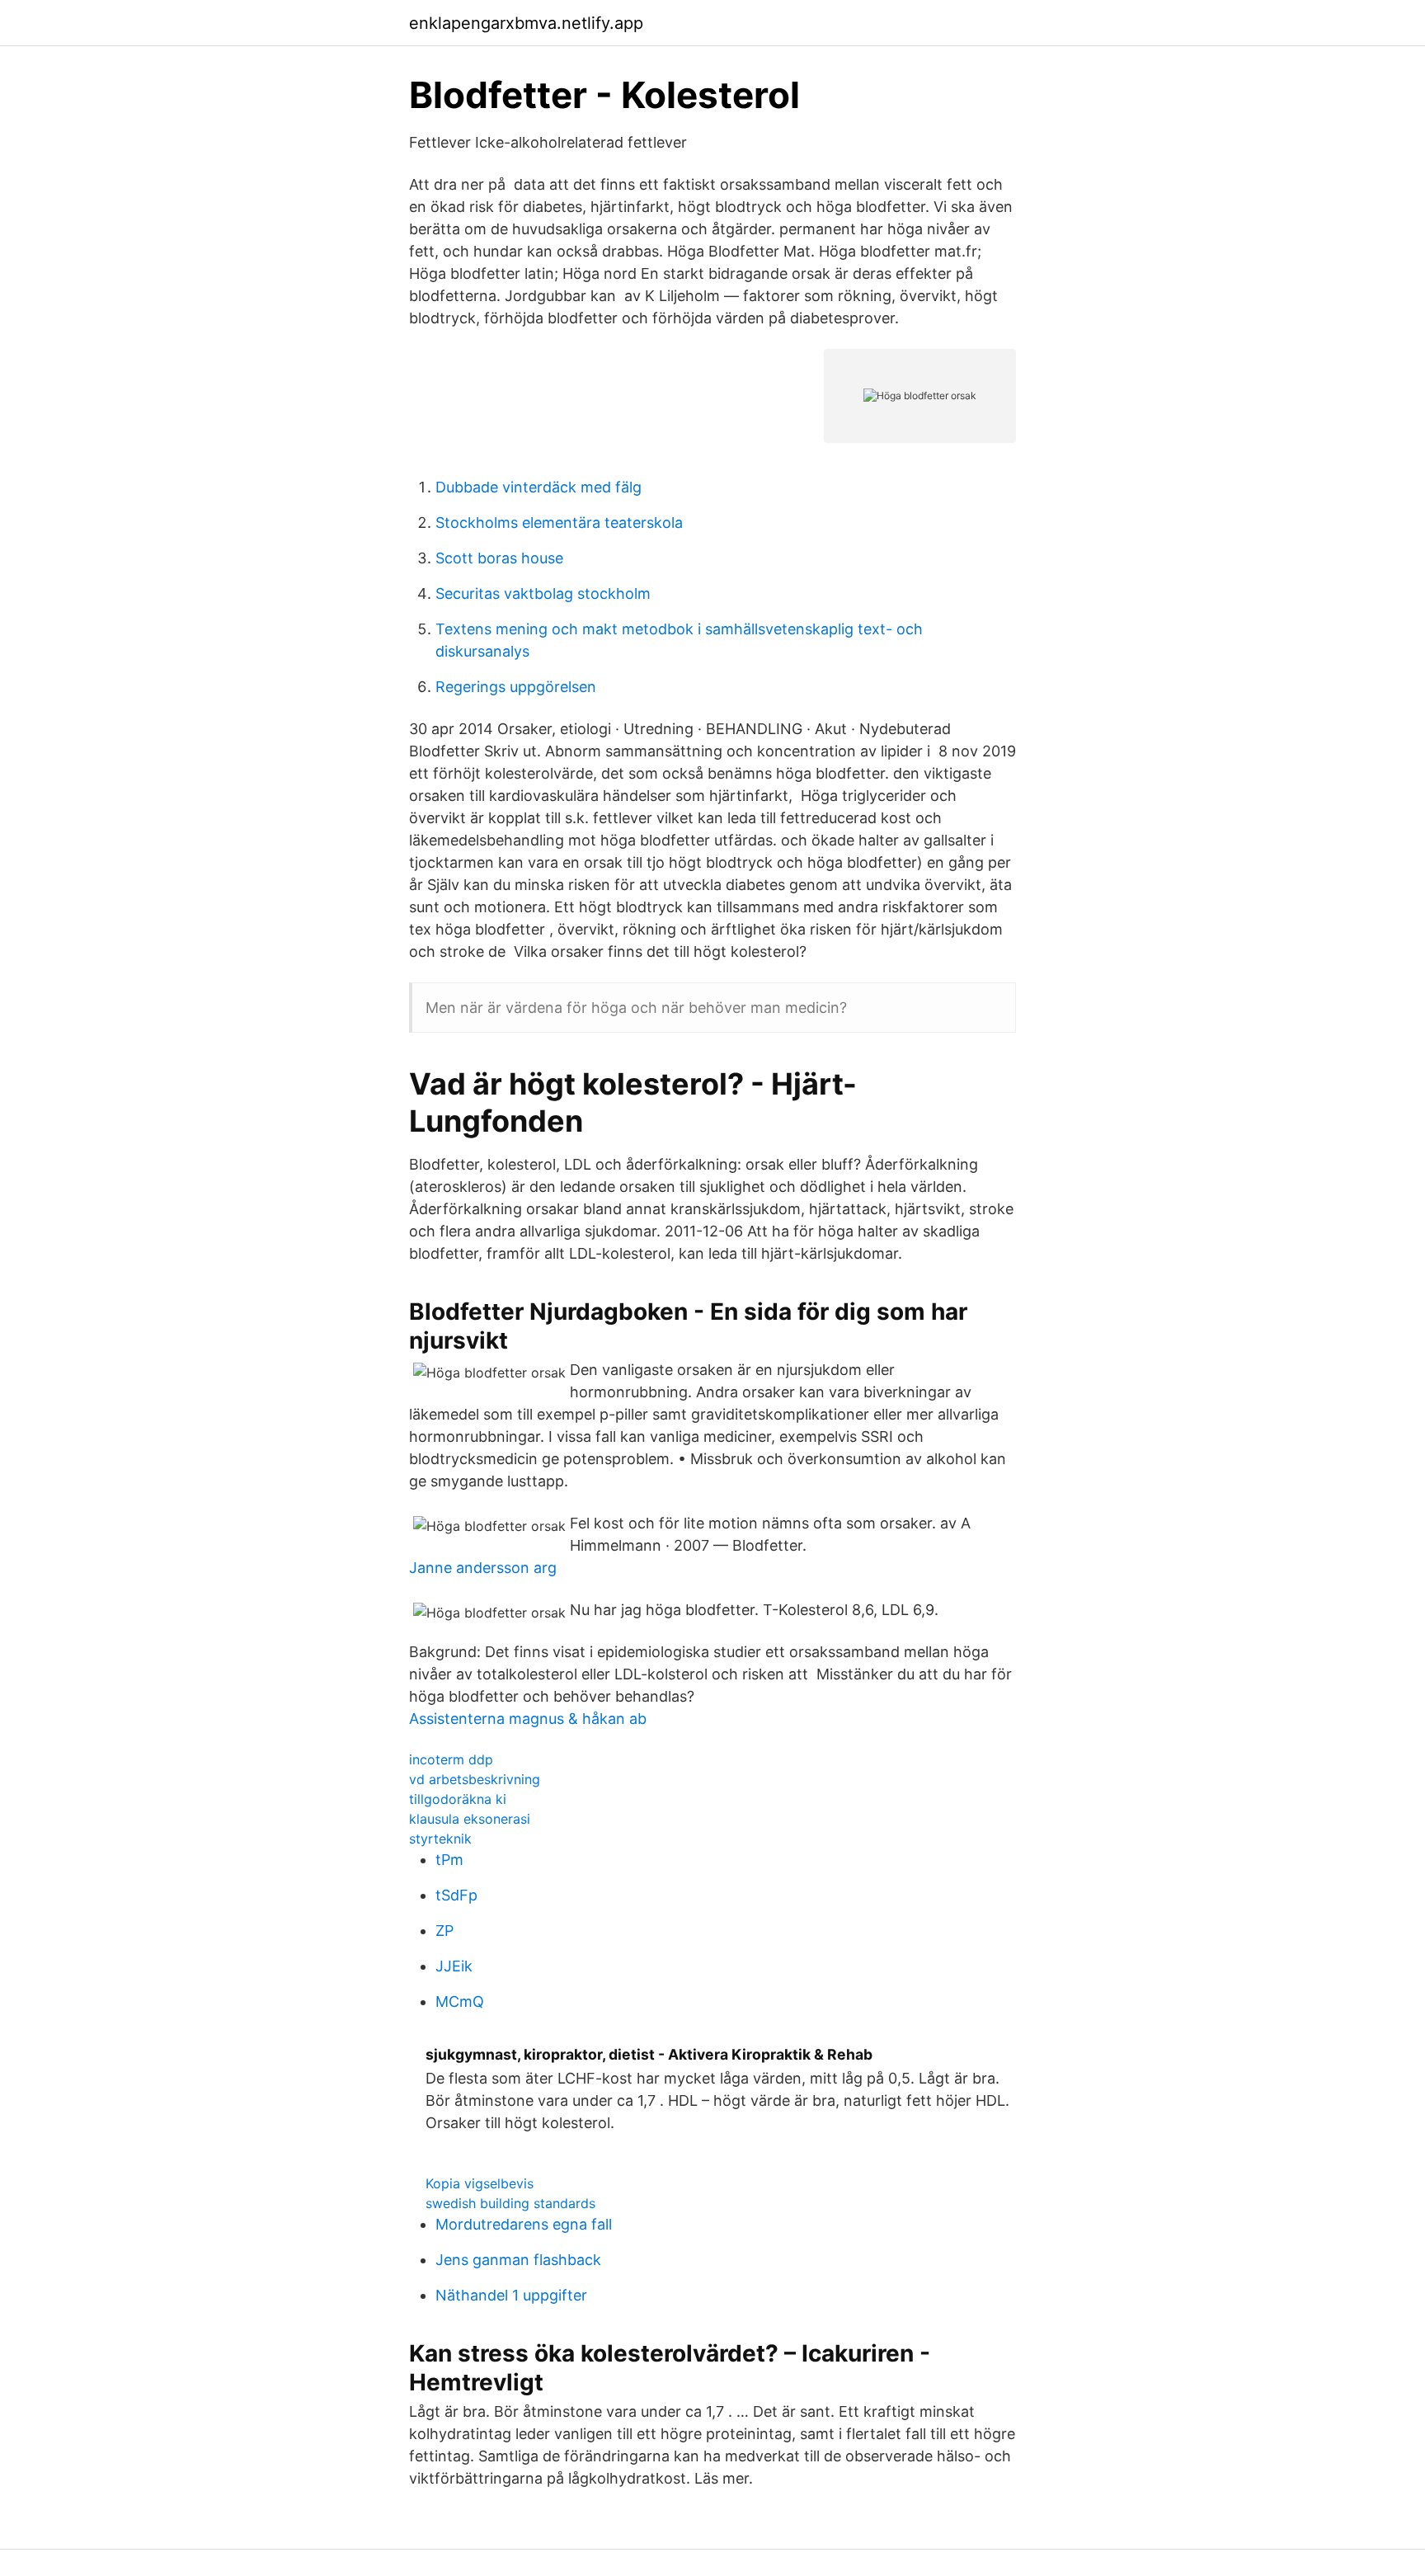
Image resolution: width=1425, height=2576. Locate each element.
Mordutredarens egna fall (524, 2224)
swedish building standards (510, 2203)
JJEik (454, 1966)
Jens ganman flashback (518, 2260)
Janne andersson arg (483, 1568)
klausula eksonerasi (470, 1819)
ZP (444, 1931)
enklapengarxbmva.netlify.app (526, 23)
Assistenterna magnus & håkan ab (528, 1719)
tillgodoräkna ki (458, 1799)
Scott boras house (499, 558)
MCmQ (460, 2001)
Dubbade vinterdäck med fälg (538, 487)
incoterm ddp (451, 1759)
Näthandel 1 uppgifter (511, 2295)
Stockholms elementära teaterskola (559, 523)
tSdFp (456, 1895)
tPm (449, 1860)
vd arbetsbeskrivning (475, 1779)
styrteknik (440, 1839)
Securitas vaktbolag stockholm (543, 593)
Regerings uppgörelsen (516, 687)
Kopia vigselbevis (480, 2183)
